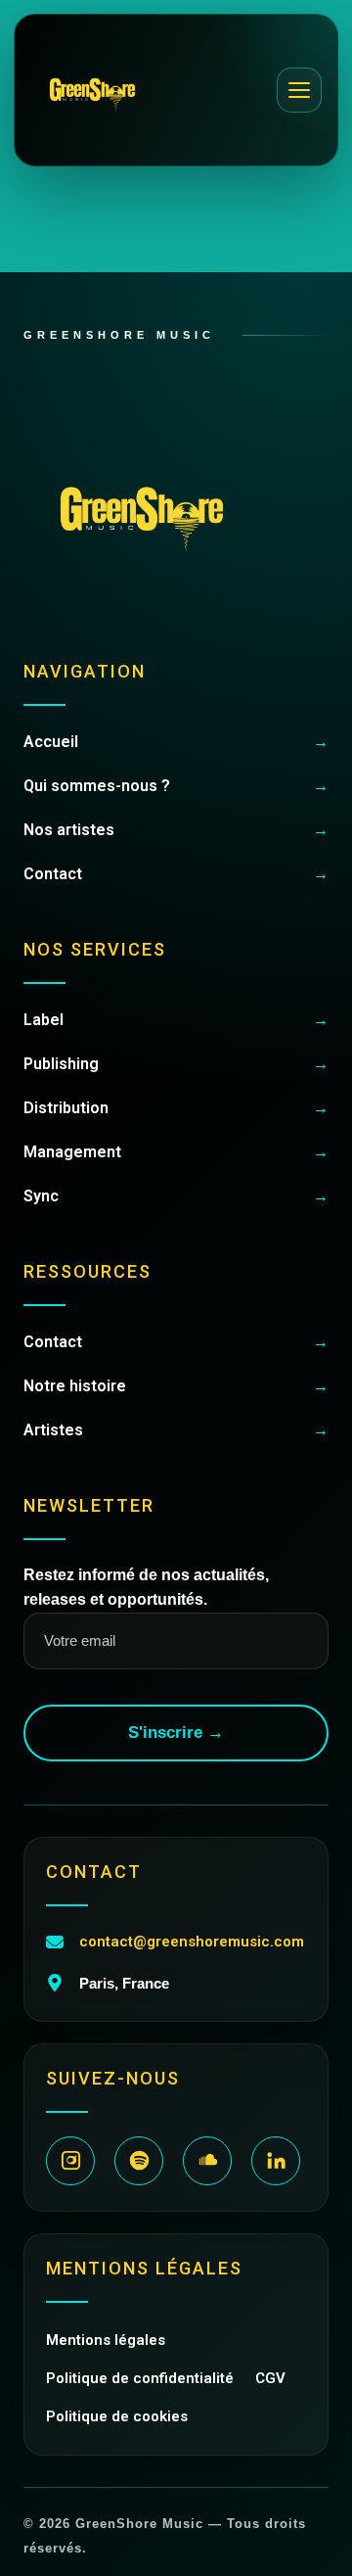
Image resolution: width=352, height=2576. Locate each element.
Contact (176, 874)
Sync (176, 1196)
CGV (270, 2378)
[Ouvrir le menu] (299, 90)
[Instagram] (70, 2161)
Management (176, 1152)
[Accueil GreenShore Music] (92, 90)
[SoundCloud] (207, 2161)
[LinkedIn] (276, 2161)
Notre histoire (176, 1386)
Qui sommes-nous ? (176, 786)
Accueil (176, 742)
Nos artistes (176, 830)
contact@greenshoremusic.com (192, 1942)
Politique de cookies (117, 2416)
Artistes (176, 1430)
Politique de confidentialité (140, 2378)
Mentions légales (106, 2340)
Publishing (176, 1064)
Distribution (176, 1108)
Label (176, 1020)
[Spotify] (139, 2161)
